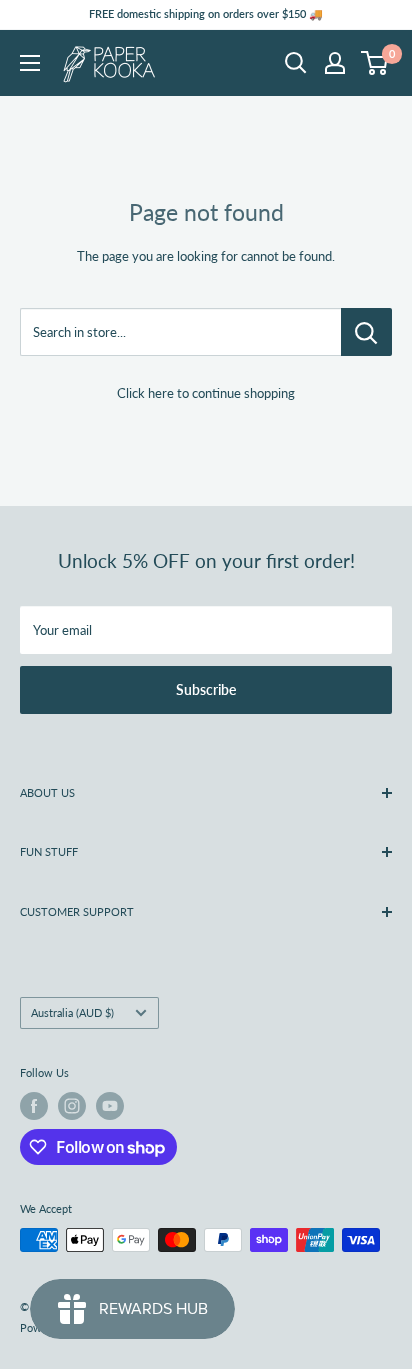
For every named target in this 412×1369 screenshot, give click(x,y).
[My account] (335, 63)
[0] (375, 63)
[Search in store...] (366, 332)
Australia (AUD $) (72, 1012)
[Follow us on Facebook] (34, 1106)
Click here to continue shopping (206, 393)
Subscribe (206, 689)
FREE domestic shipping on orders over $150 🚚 (206, 13)
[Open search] (296, 63)
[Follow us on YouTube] (110, 1106)
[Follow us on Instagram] (72, 1106)
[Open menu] (30, 63)
